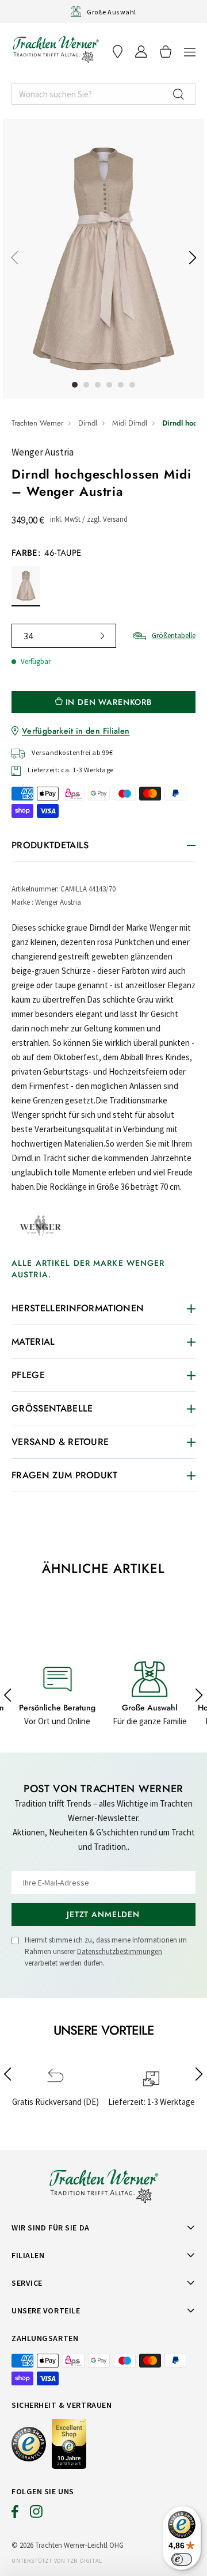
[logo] (56, 49)
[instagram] (36, 2514)
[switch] (182, 2559)
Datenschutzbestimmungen (120, 1951)
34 (28, 636)
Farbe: (46, 553)
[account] (141, 52)
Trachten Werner (37, 423)
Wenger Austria (43, 452)
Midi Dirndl (130, 423)
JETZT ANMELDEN (103, 1914)
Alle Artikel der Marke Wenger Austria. (88, 1269)
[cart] (166, 52)
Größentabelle (174, 636)
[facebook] (15, 2514)
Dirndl (88, 423)
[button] (190, 52)
